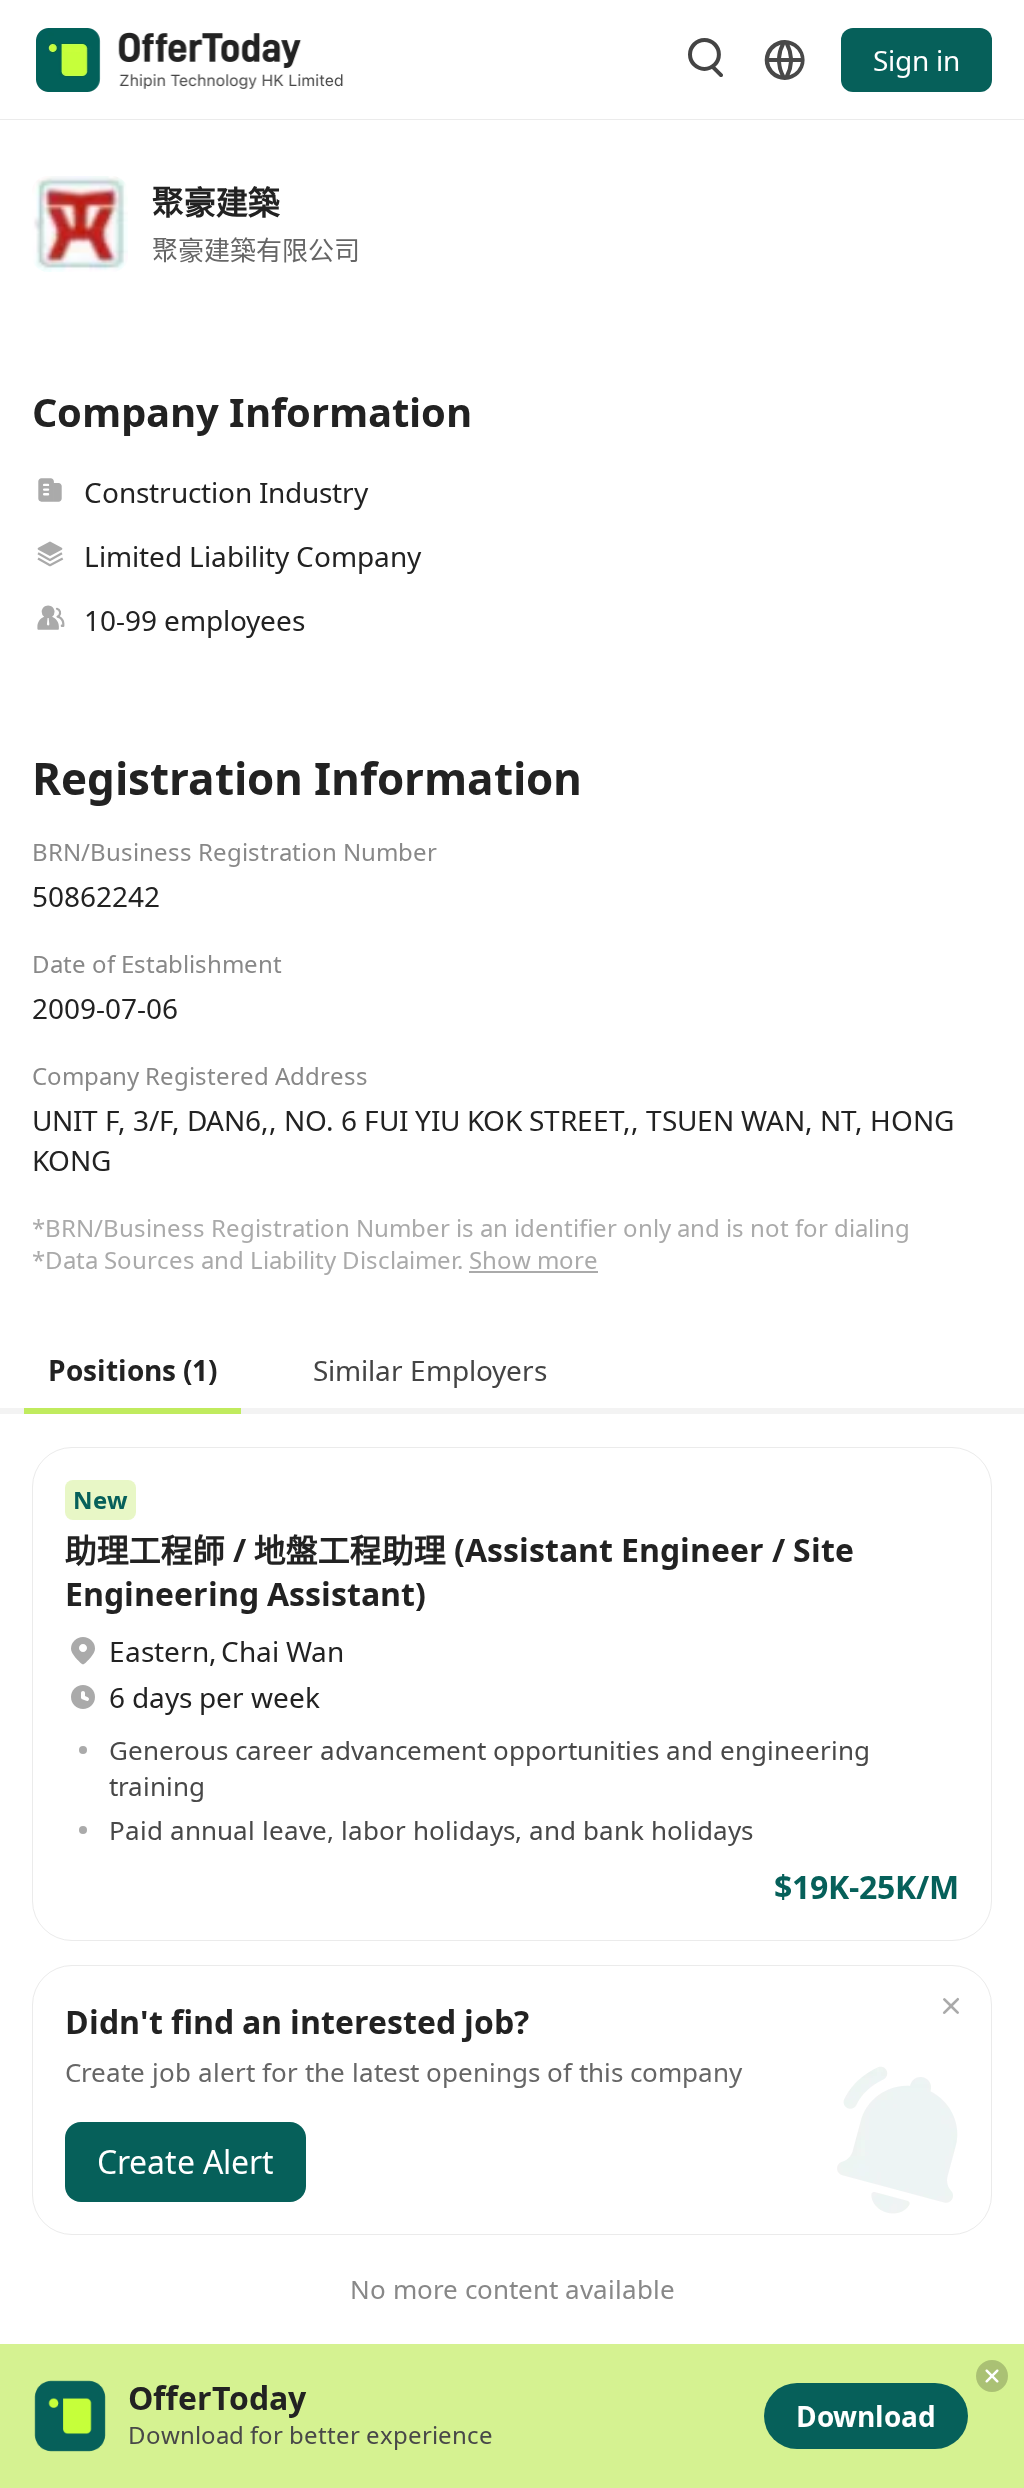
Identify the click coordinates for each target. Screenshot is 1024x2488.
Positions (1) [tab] (132, 1367)
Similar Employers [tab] (430, 1367)
